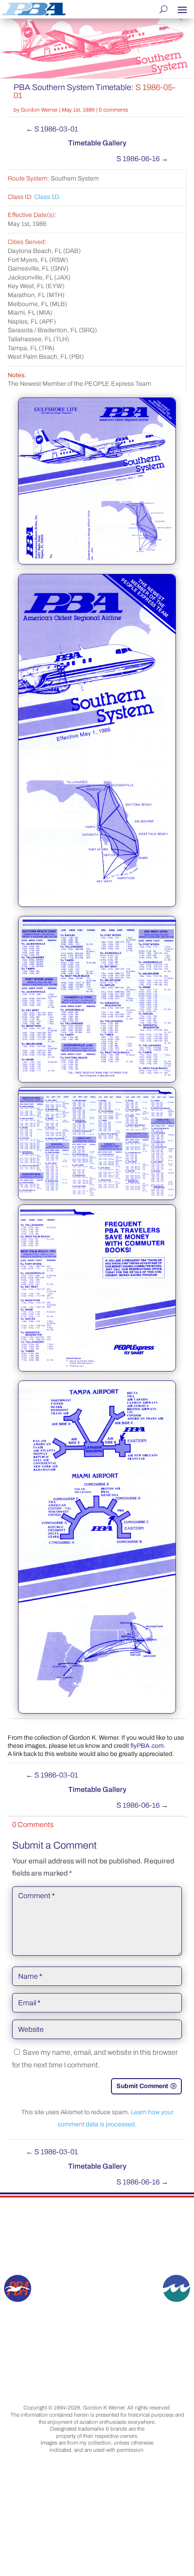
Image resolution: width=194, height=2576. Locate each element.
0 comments (113, 110)
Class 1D (47, 197)
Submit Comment (142, 2086)
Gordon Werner (39, 110)
